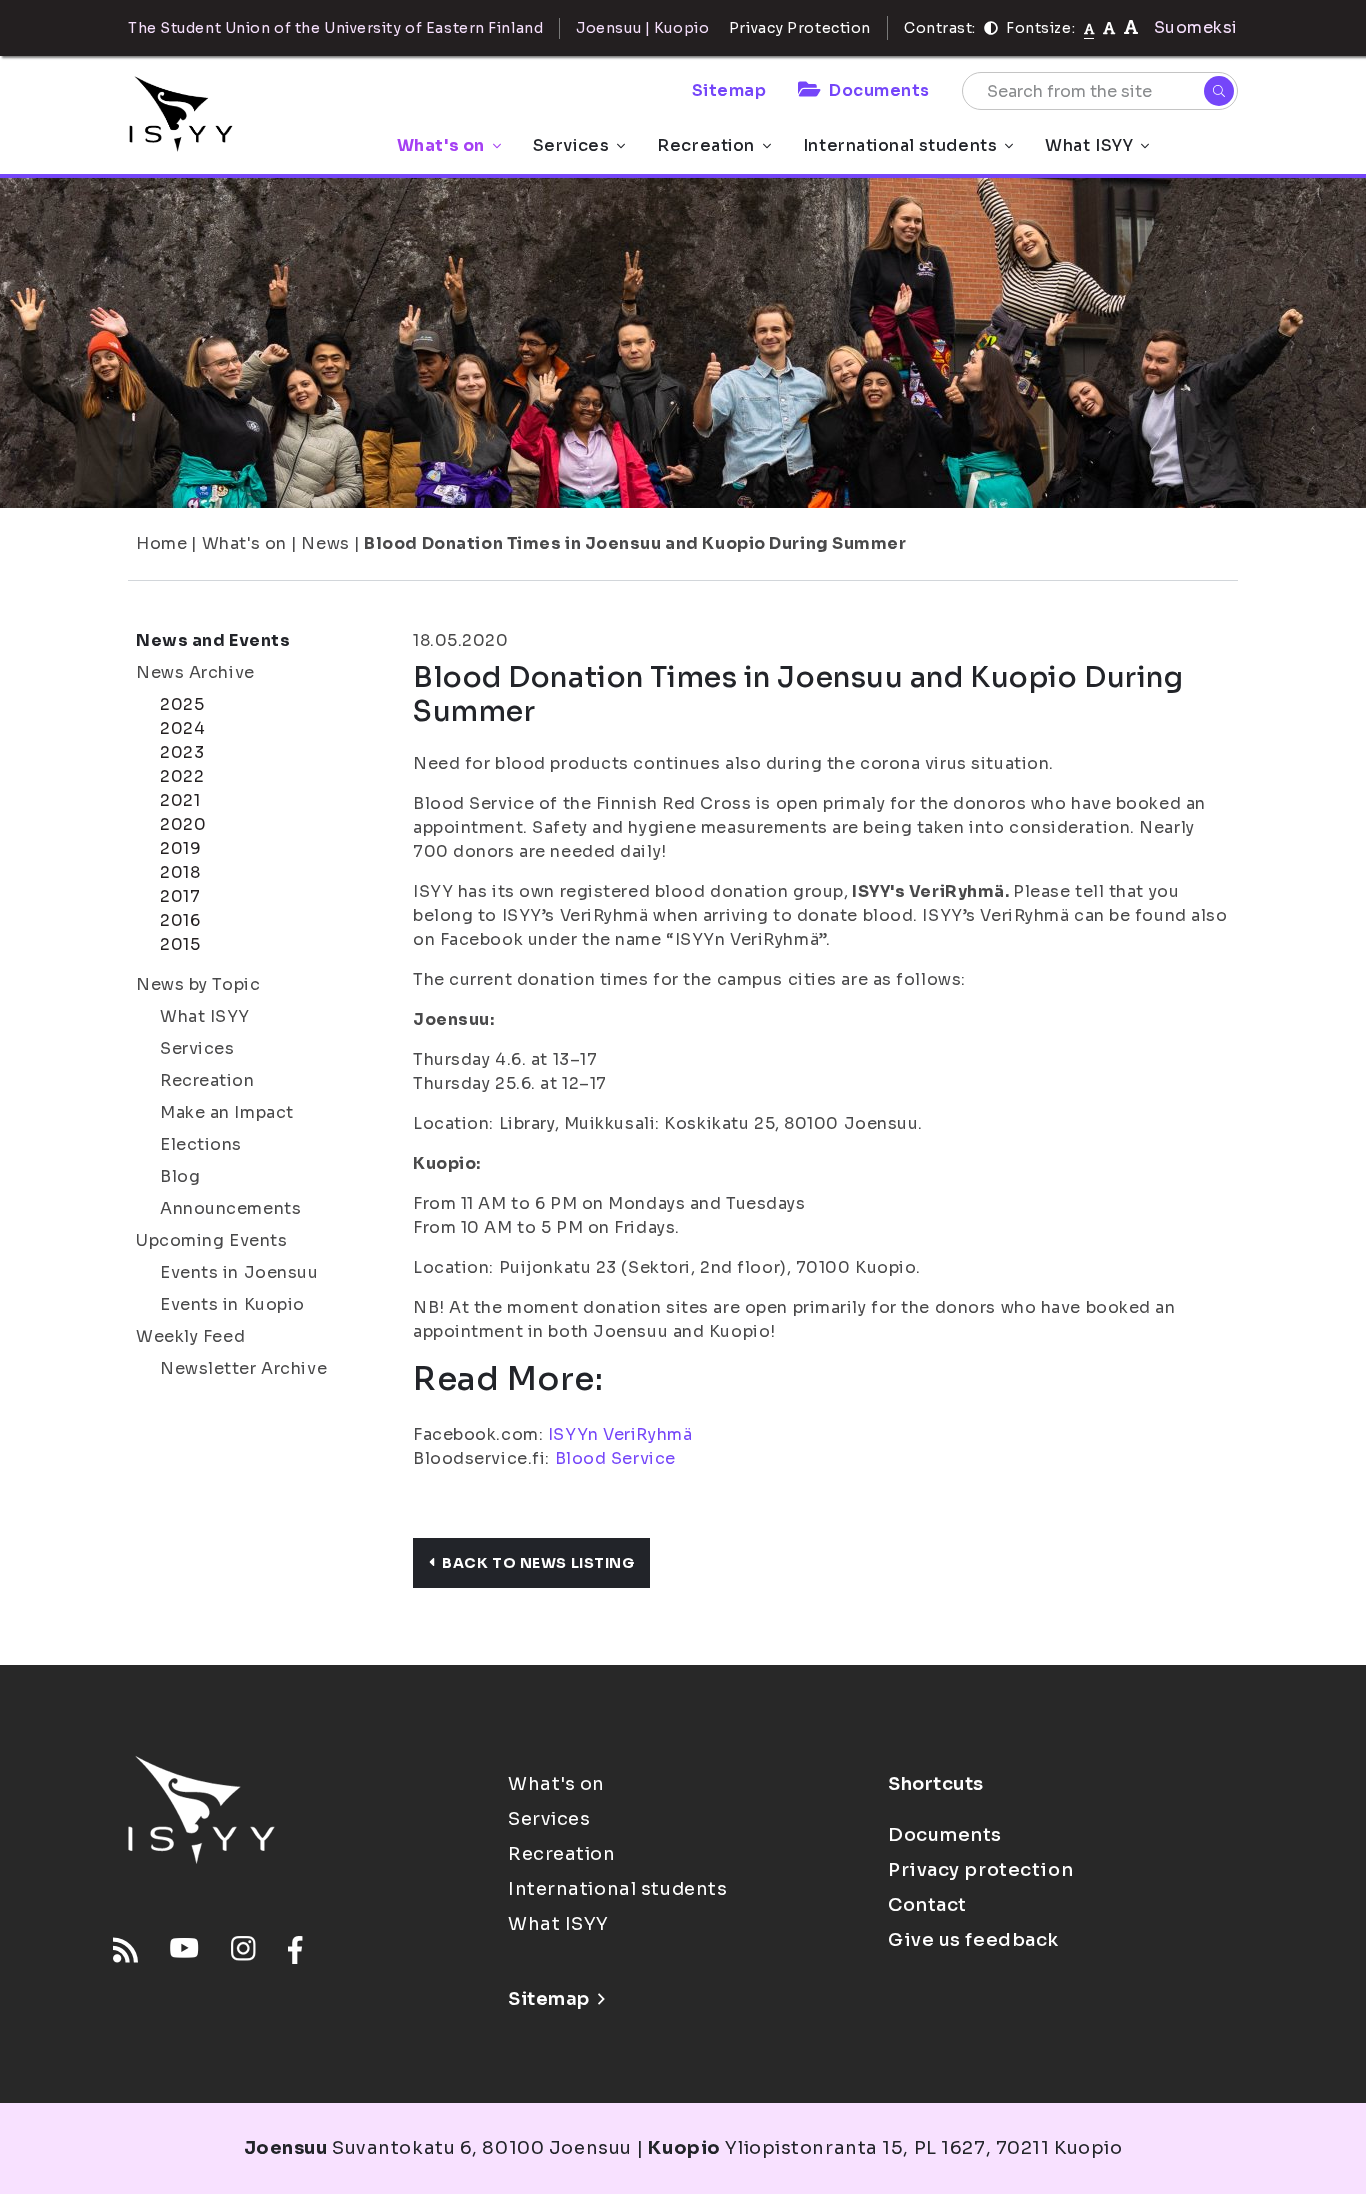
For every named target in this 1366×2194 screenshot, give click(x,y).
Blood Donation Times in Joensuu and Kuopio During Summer (635, 543)
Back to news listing (538, 1563)
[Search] (1219, 91)
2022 (182, 776)
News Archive (195, 672)
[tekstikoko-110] (1109, 27)
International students (900, 145)
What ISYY (1089, 145)
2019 (180, 848)
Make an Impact (227, 1112)
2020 (183, 824)
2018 (180, 872)
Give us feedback (973, 1940)
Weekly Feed (190, 1336)
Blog (180, 1176)
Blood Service (615, 1458)
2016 (180, 920)
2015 (180, 944)
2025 (182, 704)
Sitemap (729, 90)
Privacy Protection (800, 28)
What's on (441, 145)
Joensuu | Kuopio (642, 28)
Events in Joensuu (239, 1272)
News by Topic (198, 984)
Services (571, 145)
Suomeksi (1196, 27)
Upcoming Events (211, 1240)
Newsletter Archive (243, 1368)
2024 (182, 728)
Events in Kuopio (232, 1304)
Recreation (706, 145)
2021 (180, 800)
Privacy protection (980, 1870)
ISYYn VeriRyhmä (620, 1434)
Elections (201, 1144)
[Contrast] (991, 28)
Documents (879, 90)
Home (161, 543)
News (325, 543)
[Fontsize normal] (1089, 28)
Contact (927, 1905)
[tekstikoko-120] (1131, 27)
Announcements (230, 1208)
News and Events (213, 640)
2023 (182, 752)
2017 (180, 896)
